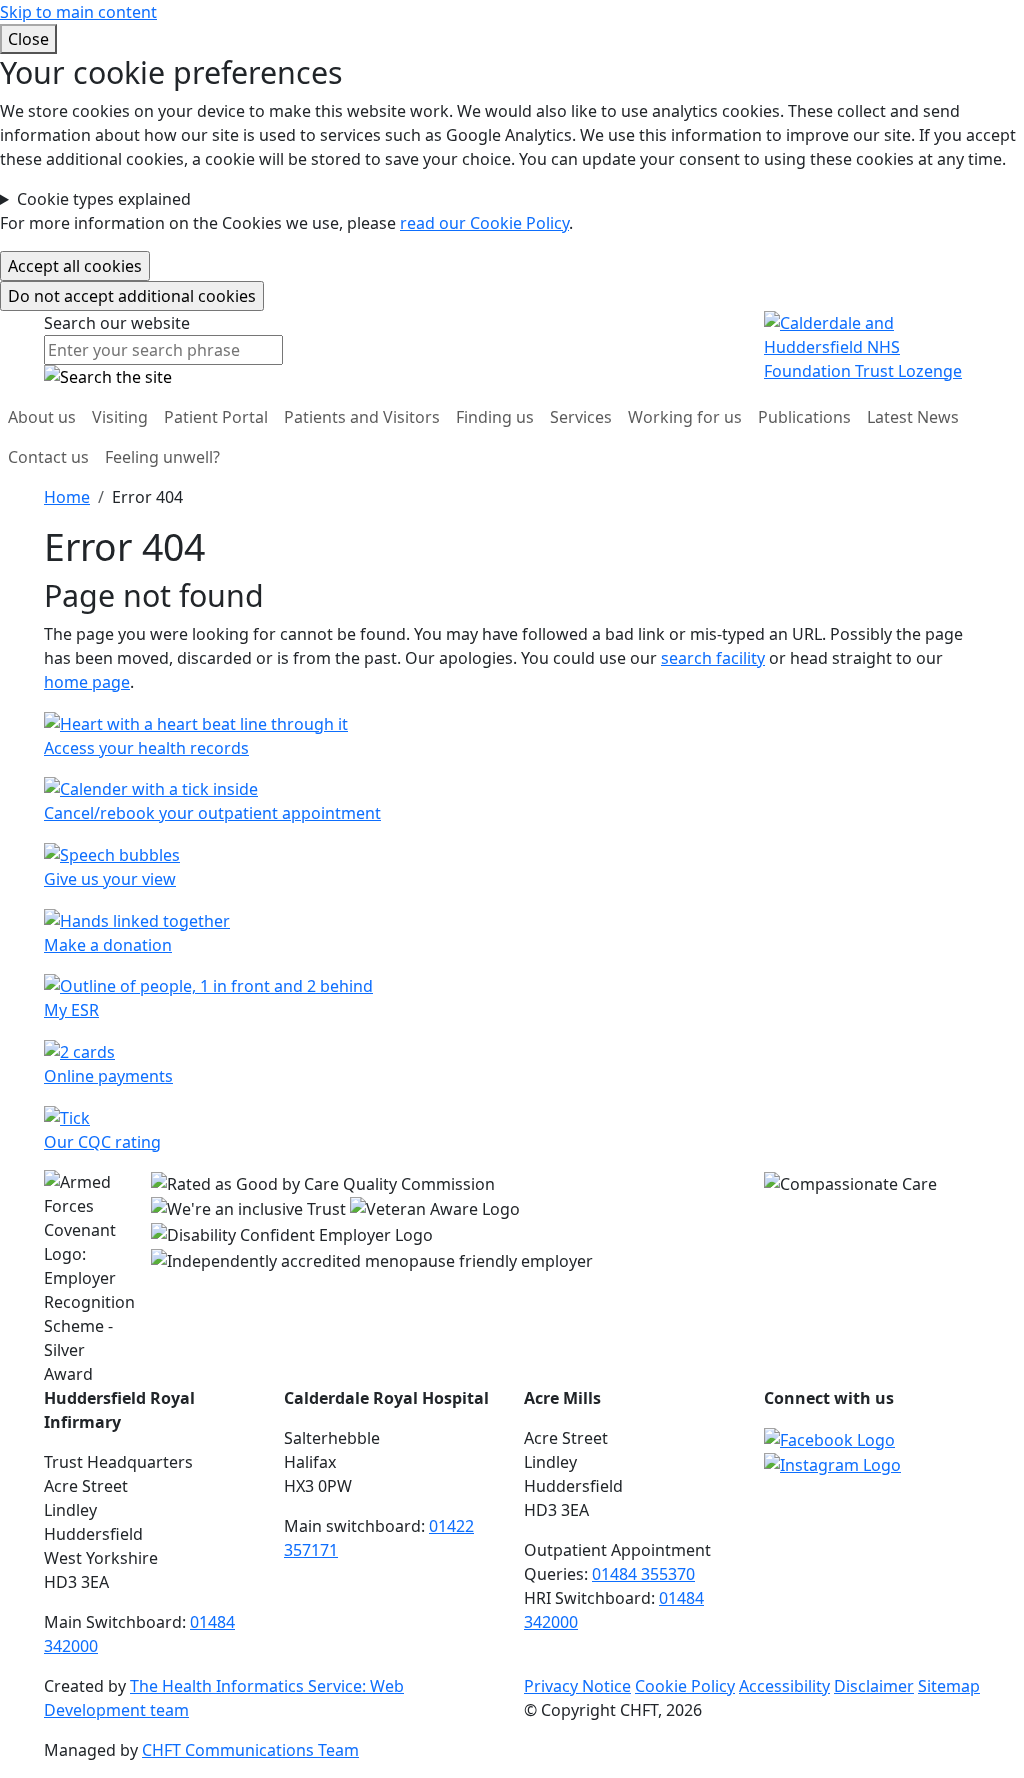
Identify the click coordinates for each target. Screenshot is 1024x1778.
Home (67, 497)
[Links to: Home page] (872, 345)
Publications (804, 417)
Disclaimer (874, 1686)
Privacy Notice (577, 1686)
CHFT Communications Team (250, 1750)
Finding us (495, 417)
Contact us (48, 457)
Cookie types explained (104, 199)
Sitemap (949, 1686)
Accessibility (784, 1686)
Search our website (117, 323)
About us (42, 417)
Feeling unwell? (162, 457)
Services (581, 417)
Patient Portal (216, 417)
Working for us (685, 417)
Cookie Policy (685, 1686)
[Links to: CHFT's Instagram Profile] (832, 1464)
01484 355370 (643, 1574)
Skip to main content (78, 12)
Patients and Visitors (362, 417)
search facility (713, 658)
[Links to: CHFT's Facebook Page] (829, 1438)
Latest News (913, 417)
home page (87, 682)
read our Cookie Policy (484, 223)
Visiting (120, 417)
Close (28, 39)
